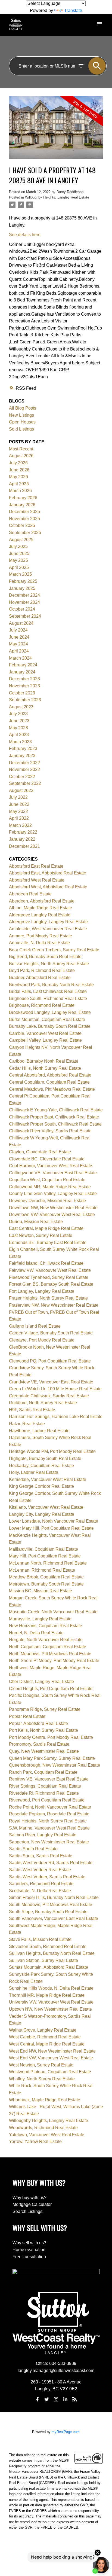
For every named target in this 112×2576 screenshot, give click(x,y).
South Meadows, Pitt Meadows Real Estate (51, 1905)
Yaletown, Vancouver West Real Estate (47, 2135)
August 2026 (21, 456)
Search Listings (27, 2211)
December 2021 (24, 846)
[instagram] (56, 2399)
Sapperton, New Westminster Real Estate (49, 1842)
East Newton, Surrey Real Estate (41, 1235)
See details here (25, 235)
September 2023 (25, 700)
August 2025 (21, 540)
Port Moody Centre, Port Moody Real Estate (51, 1737)
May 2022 (18, 811)
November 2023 (24, 686)
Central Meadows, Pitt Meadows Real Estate (52, 1089)
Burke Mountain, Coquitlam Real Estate (47, 1019)
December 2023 (24, 679)
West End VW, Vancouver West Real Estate (51, 2058)
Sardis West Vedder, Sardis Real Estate (47, 1877)
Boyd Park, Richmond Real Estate (42, 970)
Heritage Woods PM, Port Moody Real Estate (52, 1451)
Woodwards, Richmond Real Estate (43, 2128)
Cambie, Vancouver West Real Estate (45, 1033)
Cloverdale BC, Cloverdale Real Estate (47, 1159)
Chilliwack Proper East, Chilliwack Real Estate (54, 1117)
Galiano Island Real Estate (35, 1326)
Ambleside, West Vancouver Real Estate (48, 929)
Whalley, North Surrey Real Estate (42, 2079)
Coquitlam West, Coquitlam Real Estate (47, 1180)
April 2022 (19, 818)
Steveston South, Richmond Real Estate (48, 1947)
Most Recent (21, 449)
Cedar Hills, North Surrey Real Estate (45, 1068)
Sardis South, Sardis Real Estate (41, 1856)
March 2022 (20, 825)
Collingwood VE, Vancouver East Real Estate (53, 1173)
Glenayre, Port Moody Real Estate (42, 1340)
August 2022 (21, 790)
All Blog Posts (23, 408)
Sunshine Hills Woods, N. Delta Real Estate (51, 1988)
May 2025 (18, 560)
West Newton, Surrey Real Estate (41, 2065)
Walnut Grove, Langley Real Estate (43, 2030)
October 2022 (22, 777)
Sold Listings (21, 429)
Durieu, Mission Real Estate (36, 1222)
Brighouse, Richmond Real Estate (42, 1005)
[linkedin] (65, 2399)
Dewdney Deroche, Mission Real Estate (47, 1201)
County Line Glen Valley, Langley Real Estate (53, 1194)
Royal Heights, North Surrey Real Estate (48, 1821)
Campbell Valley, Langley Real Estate (45, 1040)
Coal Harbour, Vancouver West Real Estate (51, 1166)
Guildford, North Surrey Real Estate (43, 1403)
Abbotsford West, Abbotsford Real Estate (48, 887)
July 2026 (18, 463)
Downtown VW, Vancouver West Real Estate (52, 1214)
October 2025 (22, 525)
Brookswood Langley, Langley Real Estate (50, 1012)
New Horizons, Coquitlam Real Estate (46, 1626)
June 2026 (19, 470)
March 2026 (20, 491)
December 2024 (24, 595)
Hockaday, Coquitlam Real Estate (41, 1466)
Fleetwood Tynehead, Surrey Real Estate (49, 1277)
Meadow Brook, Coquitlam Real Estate (46, 1577)
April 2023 (19, 735)
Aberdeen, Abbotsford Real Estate (42, 901)
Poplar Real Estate (27, 1716)
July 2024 (18, 630)
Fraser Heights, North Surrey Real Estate (48, 1298)
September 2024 (25, 616)
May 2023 (18, 728)
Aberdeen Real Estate (30, 894)
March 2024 (20, 658)
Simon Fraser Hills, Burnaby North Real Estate (54, 1897)
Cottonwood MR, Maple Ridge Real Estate (50, 1187)
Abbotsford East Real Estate (36, 866)
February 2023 (23, 749)
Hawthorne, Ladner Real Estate (39, 1431)
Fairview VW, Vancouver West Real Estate (50, 1270)
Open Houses (22, 422)
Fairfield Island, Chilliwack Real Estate (46, 1263)
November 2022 (24, 769)
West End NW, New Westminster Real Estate (52, 2051)
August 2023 (21, 707)
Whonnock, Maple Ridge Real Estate (45, 2100)
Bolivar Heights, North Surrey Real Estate (49, 964)
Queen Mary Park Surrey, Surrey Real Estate (52, 1758)
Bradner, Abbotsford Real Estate (40, 978)
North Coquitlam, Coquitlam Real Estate (48, 1647)
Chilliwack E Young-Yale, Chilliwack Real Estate (56, 1110)
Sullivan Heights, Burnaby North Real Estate (52, 1953)
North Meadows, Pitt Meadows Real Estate (50, 1654)
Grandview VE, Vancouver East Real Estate (51, 1382)
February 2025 (23, 581)
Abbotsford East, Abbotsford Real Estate (48, 873)
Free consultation (29, 2257)
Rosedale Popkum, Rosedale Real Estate (49, 1814)
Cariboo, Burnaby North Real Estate (44, 1061)
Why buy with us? (29, 2198)
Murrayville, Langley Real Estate (40, 1619)
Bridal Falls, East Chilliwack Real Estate (48, 991)
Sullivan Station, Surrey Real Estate (43, 1960)
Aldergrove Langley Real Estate (40, 915)
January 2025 (22, 588)
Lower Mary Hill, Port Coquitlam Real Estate (51, 1528)
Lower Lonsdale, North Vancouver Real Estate (54, 1521)
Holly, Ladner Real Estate (34, 1472)
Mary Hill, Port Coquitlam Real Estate (45, 1556)
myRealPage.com (66, 2432)
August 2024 (21, 623)
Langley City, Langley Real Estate (42, 1514)
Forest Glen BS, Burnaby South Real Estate (51, 1284)
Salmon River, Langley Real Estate (43, 1835)
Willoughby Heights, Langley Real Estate (57, 197)
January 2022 (22, 839)
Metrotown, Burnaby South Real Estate (46, 1584)
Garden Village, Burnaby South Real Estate (51, 1333)
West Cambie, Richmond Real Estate (45, 2037)
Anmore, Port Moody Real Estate (41, 936)
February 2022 (23, 832)
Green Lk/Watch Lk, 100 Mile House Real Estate (55, 1389)
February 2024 (23, 665)
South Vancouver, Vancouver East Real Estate (54, 1918)
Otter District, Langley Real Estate (41, 1682)
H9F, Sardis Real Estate (32, 1410)
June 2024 (19, 637)
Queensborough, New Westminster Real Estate (55, 1765)
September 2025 (25, 533)
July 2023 (18, 714)
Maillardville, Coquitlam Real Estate (43, 1549)
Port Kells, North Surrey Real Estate (43, 1730)
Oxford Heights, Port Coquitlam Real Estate (51, 1689)
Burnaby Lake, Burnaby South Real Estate (50, 1026)
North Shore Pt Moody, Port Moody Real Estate (54, 1661)
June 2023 (19, 721)
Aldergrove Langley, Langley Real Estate (48, 922)
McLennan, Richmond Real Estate (42, 1570)
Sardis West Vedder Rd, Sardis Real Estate (51, 1863)
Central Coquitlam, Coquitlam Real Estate (49, 1082)
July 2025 (18, 546)
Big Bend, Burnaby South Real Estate (45, 957)
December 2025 (24, 512)
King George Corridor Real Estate (41, 1486)
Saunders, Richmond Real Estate (41, 1884)
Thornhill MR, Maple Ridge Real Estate (47, 1995)
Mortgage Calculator (32, 2204)
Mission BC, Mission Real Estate (41, 1591)
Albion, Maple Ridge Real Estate (41, 908)
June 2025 (19, 554)
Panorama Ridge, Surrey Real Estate (45, 1709)
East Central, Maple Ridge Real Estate (46, 1228)
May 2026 (18, 477)
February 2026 (23, 498)
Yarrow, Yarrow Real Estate (35, 2141)
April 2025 (19, 567)
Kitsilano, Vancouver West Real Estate (46, 1507)
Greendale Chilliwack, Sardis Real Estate (49, 1396)
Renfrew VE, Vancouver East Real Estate (49, 1779)
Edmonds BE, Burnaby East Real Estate (48, 1243)
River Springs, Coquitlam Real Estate (45, 1786)
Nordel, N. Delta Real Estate (36, 1633)
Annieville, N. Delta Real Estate (39, 943)
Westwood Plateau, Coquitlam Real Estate (50, 2072)
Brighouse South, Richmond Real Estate (48, 999)
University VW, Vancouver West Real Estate (51, 2002)
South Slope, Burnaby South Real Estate (48, 1912)
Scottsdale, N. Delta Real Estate (40, 1891)
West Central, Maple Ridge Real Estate (47, 2044)
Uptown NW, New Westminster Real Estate (50, 2009)
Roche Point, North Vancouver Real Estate (50, 1807)
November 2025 (24, 519)
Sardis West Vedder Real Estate (40, 1870)
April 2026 (19, 484)
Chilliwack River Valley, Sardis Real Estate (50, 1131)
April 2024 (19, 651)
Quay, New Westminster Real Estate (44, 1751)
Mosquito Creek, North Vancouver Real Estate (53, 1612)
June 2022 (19, 804)
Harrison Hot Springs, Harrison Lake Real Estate (56, 1417)
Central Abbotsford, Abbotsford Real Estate (50, 1075)
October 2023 (22, 693)
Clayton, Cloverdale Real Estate (40, 1152)
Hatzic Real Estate (27, 1424)
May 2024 (18, 644)
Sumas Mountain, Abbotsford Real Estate (49, 1967)
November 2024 (24, 602)
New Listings (21, 415)
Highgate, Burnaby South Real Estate (45, 1458)
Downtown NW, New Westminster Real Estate (53, 1208)
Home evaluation (29, 2250)
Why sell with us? (29, 2243)
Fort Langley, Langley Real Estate (42, 1291)
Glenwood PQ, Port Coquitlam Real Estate (50, 1361)
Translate (73, 10)
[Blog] (75, 2399)
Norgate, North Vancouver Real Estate (46, 1640)
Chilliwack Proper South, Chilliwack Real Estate (55, 1124)
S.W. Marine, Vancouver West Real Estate (49, 1828)
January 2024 (22, 672)
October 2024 (22, 609)
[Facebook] (37, 2399)
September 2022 (25, 783)
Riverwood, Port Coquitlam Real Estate (47, 1800)
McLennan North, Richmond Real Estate (48, 1563)
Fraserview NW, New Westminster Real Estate (54, 1305)
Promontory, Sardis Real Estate (39, 1744)
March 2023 (20, 742)
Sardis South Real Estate (33, 1849)
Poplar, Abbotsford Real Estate (38, 1723)
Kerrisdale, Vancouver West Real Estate (48, 1479)
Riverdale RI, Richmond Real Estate (44, 1793)
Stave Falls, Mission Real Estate (40, 1939)
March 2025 (20, 574)
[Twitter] (47, 2399)
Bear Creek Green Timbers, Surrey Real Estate (54, 950)
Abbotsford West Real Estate (37, 880)
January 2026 (22, 505)
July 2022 (18, 797)
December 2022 (24, 763)
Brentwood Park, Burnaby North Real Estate (51, 985)
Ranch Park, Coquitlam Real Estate (43, 1772)
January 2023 (22, 756)
